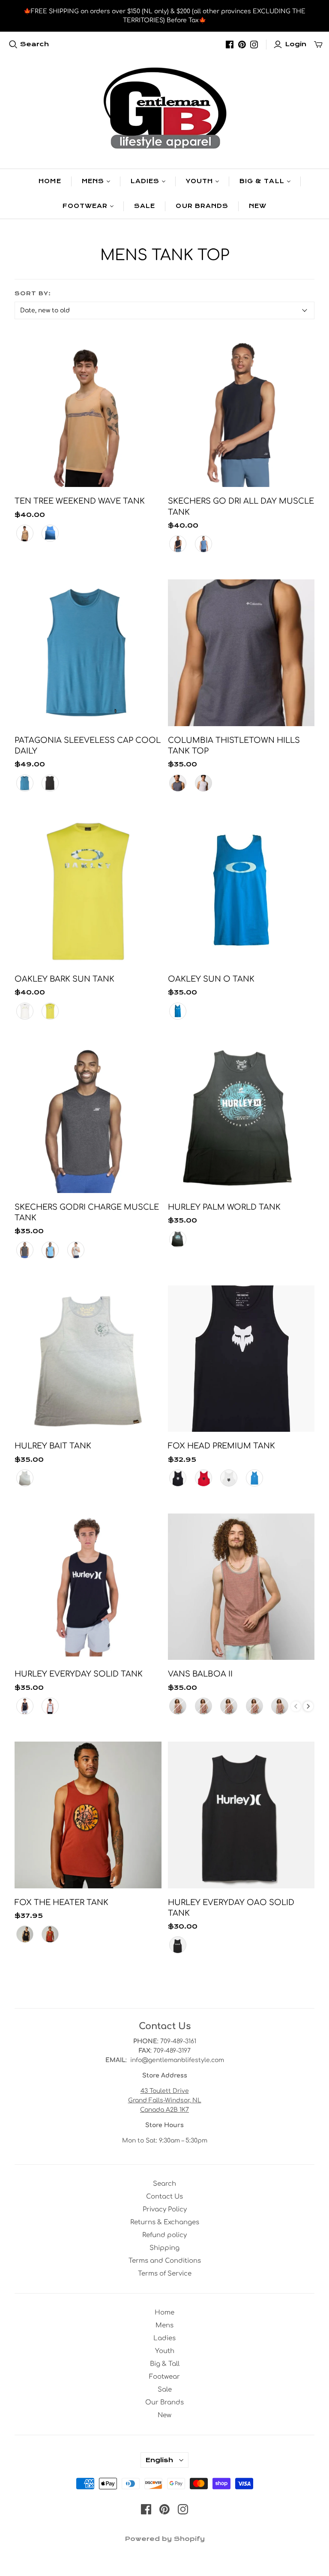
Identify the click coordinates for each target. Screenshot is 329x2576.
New (258, 206)
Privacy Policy (165, 2209)
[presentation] (308, 1706)
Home (50, 181)
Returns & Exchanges (165, 2222)
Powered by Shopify (165, 2539)
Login (296, 44)
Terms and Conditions (165, 2261)
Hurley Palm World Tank (224, 1207)
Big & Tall (262, 181)
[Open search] (13, 45)
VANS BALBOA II (200, 1674)
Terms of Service (165, 2274)
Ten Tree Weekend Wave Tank (80, 501)
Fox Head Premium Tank (221, 1446)
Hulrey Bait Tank (53, 1446)
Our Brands (202, 206)
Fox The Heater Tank (61, 1902)
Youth (199, 181)
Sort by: (33, 294)
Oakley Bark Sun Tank (64, 979)
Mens (93, 181)
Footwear (85, 206)
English (159, 2460)
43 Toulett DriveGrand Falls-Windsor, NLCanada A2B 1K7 (165, 2100)
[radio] (25, 533)
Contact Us (164, 2197)
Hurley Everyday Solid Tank (79, 1674)
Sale (145, 206)
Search (34, 44)
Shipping (164, 2248)
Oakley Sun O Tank (211, 979)
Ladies (145, 181)
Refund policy (164, 2235)
